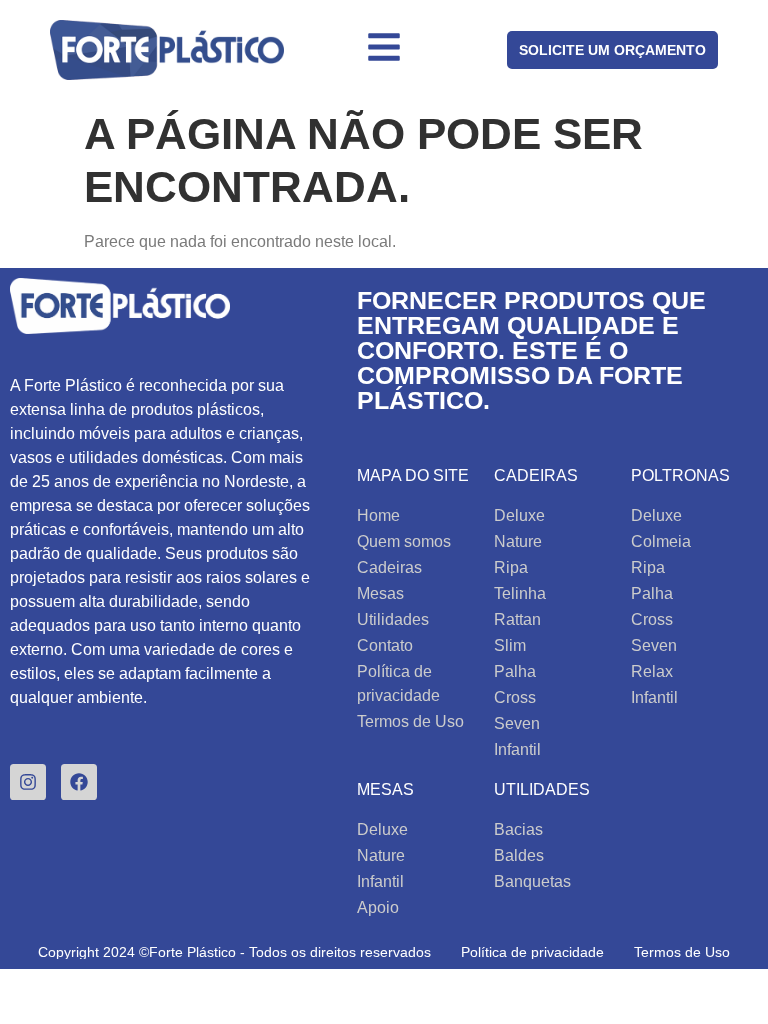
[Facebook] (79, 782)
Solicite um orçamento (612, 50)
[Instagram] (28, 782)
